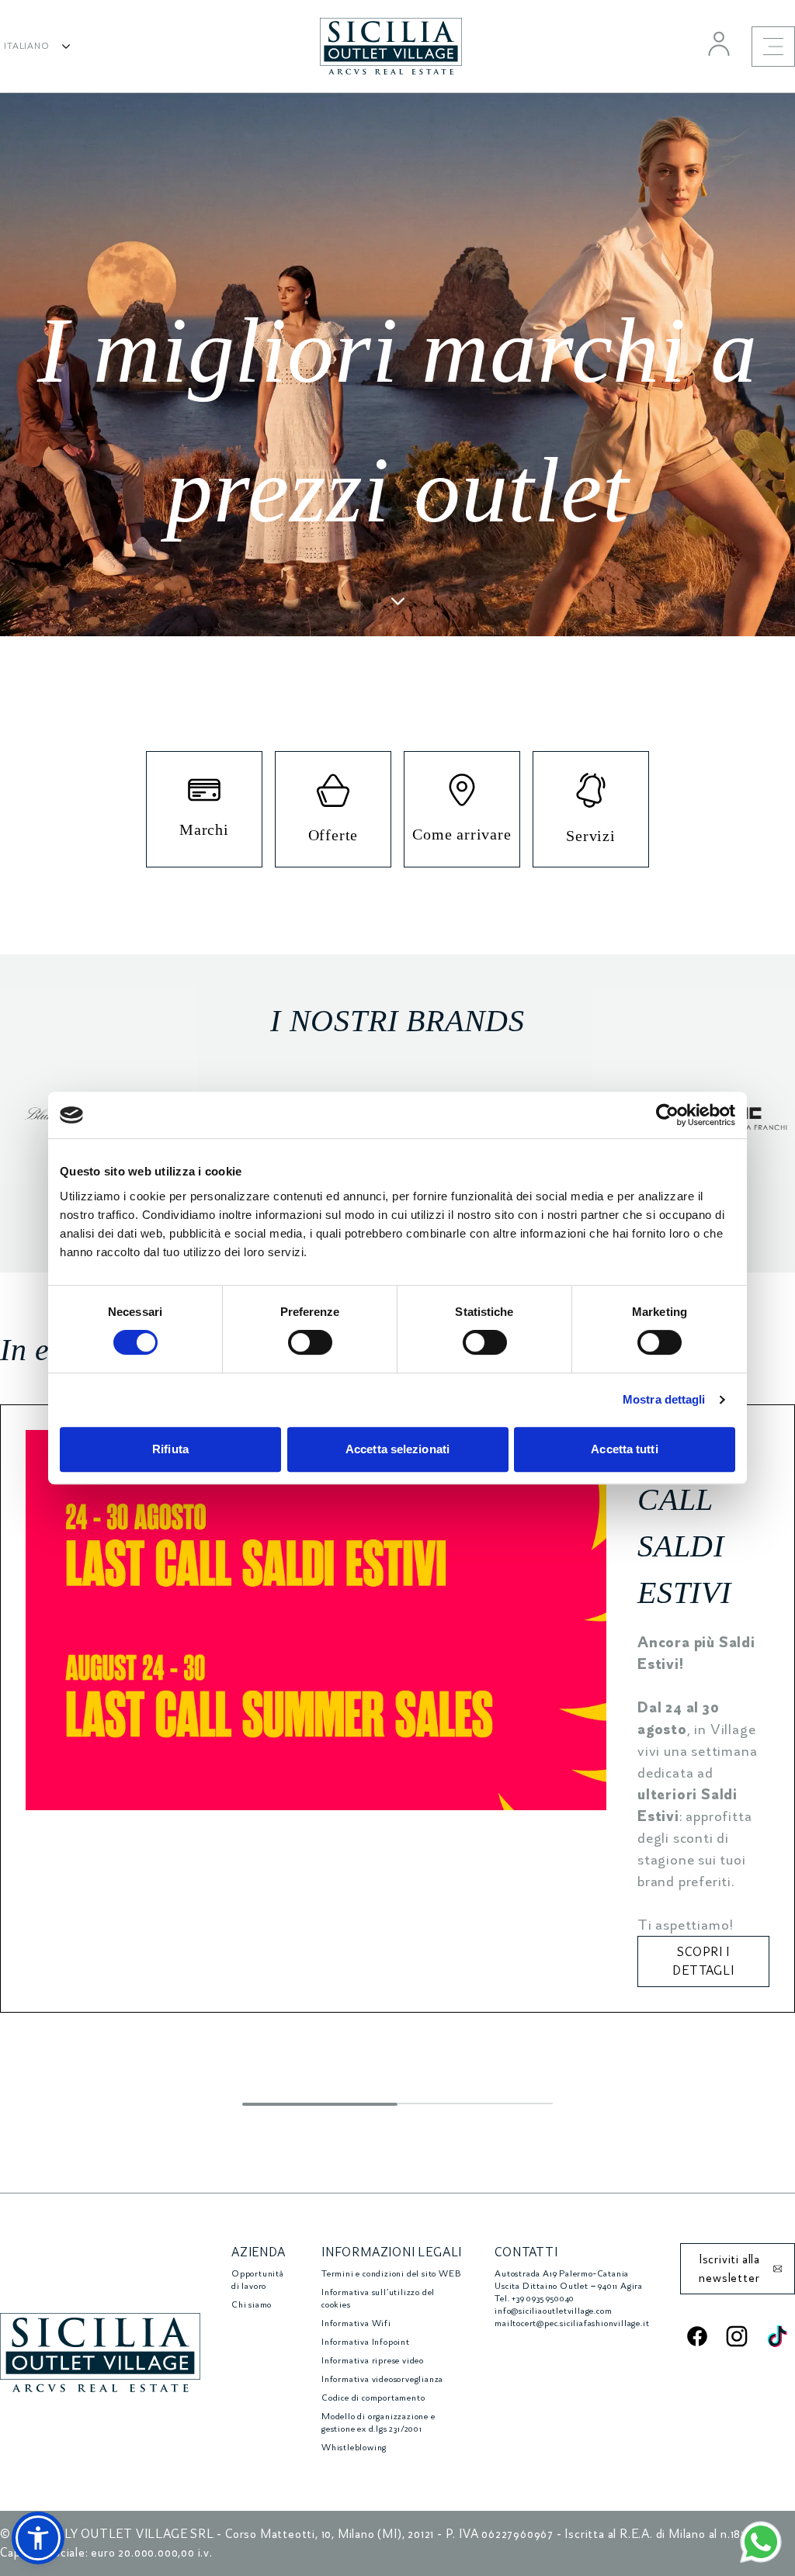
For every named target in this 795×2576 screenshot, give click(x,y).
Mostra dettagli (664, 1399)
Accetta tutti (624, 1449)
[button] (38, 2538)
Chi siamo (252, 2305)
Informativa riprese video (373, 2361)
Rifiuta (170, 1449)
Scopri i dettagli (703, 1961)
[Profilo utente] (719, 43)
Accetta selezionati (397, 1449)
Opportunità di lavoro (258, 2280)
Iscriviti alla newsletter (729, 2269)
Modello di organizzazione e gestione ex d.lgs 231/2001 (378, 2423)
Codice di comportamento (373, 2398)
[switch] (310, 1342)
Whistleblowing (354, 2448)
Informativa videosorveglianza (382, 2379)
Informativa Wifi (356, 2323)
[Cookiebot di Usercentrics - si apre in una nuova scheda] (667, 1115)
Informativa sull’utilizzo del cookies (378, 2299)
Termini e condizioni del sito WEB (391, 2274)
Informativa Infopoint (366, 2342)
